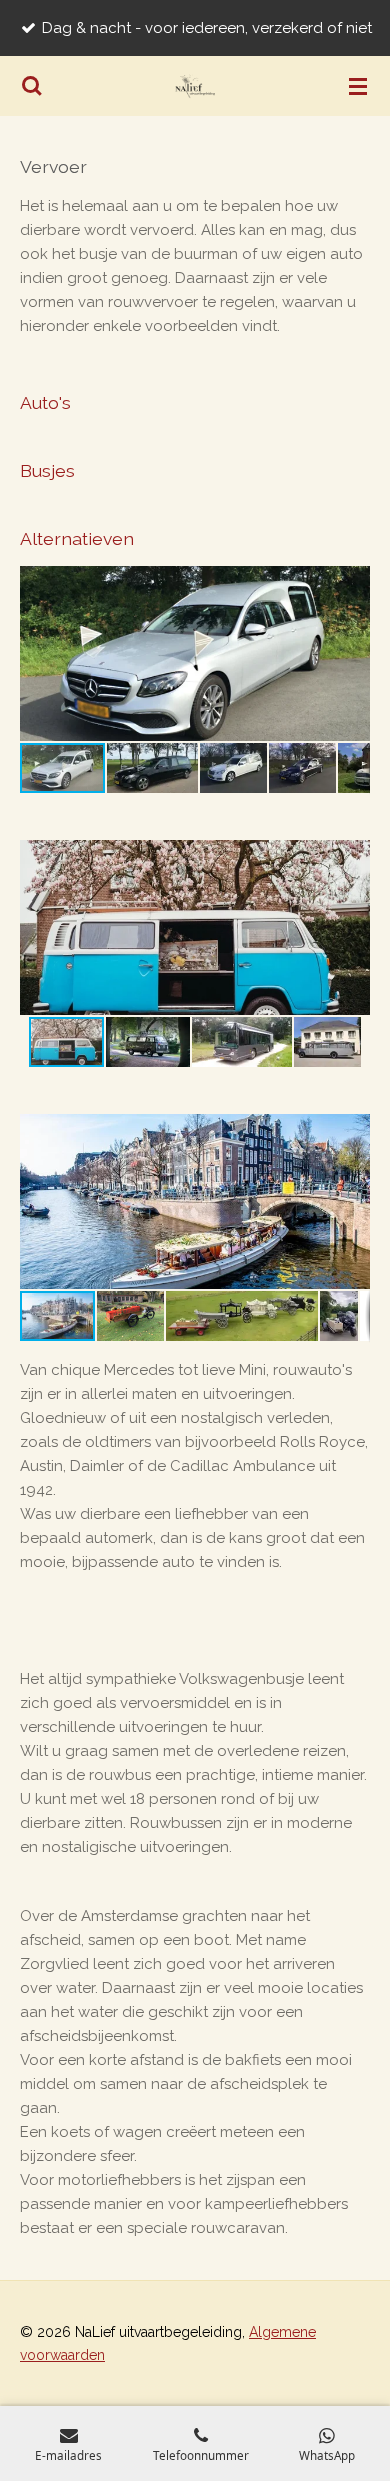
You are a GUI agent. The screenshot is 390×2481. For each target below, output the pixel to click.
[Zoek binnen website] (32, 86)
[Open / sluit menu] (358, 86)
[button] (352, 584)
